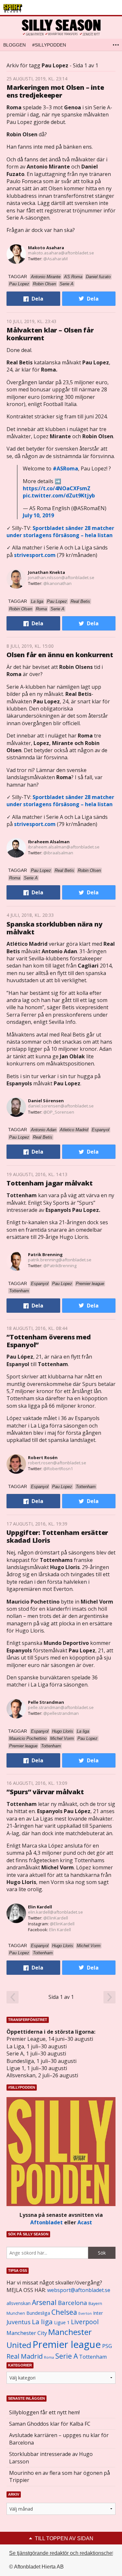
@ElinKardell (56, 1918)
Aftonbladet (47, 2222)
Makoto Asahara (46, 248)
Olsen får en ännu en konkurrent (60, 655)
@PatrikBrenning (60, 1266)
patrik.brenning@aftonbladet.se (60, 1260)
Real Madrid (25, 2356)
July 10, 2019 (38, 515)
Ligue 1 (62, 2322)
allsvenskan (19, 2303)
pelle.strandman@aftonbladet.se (61, 1707)
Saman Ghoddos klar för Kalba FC (50, 2424)
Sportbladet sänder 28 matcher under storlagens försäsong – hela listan (60, 532)
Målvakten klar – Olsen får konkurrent (50, 334)
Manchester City (27, 2333)
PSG (107, 2346)
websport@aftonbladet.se (79, 2290)
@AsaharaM (55, 259)
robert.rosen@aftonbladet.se (57, 1463)
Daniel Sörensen (46, 1101)
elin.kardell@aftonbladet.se (55, 1912)
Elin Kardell (40, 1907)
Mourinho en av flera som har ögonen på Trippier (60, 2476)
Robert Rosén (43, 1457)
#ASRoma (65, 468)
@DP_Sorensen (59, 1112)
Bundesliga (38, 2313)
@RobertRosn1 (58, 1469)
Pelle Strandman (46, 1702)
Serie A (67, 2356)
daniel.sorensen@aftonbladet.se (61, 1106)
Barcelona (73, 2303)
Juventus (19, 2322)
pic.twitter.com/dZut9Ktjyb (59, 495)
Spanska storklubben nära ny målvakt (54, 928)
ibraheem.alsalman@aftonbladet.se (64, 847)
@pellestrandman (61, 1713)
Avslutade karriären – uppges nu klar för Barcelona (59, 2439)
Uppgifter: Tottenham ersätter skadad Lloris (57, 1536)
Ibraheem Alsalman (49, 842)
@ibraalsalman (58, 853)
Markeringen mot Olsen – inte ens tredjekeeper (55, 91)
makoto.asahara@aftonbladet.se (61, 253)
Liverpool (85, 2322)
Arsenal (44, 2302)
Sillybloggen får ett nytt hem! (44, 2412)
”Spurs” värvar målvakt (45, 1792)
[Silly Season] (61, 27)
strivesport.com (35, 555)
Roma (49, 2357)
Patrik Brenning (45, 1254)
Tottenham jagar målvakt (49, 1183)
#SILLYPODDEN (49, 45)
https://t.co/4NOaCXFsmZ (57, 488)
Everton (85, 2313)
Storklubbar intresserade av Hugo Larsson (51, 2458)
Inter (98, 2313)
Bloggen (14, 45)
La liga (42, 2322)
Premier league (67, 2344)
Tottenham (93, 2357)
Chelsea (64, 2312)
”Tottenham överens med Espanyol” (49, 1341)
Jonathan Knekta (47, 572)
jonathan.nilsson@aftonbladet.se (61, 577)
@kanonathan (57, 583)
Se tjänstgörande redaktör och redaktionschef (61, 2553)
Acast (85, 2222)
